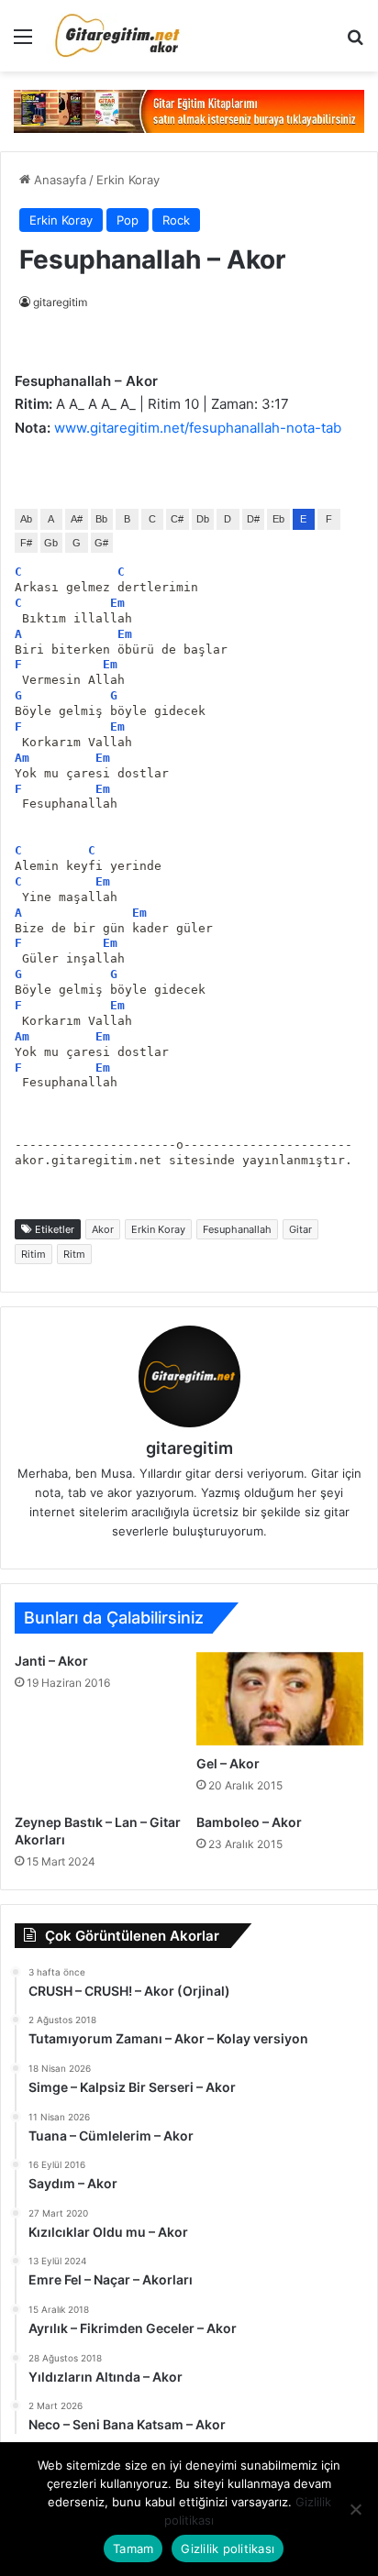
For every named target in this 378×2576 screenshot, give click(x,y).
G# (101, 543)
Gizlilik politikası (228, 2548)
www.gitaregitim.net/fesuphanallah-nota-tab (198, 428)
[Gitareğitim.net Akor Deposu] (119, 36)
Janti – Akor (51, 1661)
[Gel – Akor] (280, 1699)
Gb (51, 543)
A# (77, 519)
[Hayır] (355, 2509)
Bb (101, 519)
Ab (26, 519)
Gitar (300, 1229)
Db (203, 519)
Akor (103, 1229)
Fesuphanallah (237, 1229)
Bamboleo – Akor (249, 1822)
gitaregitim (60, 302)
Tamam (133, 2548)
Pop (128, 220)
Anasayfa (58, 180)
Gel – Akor (228, 1763)
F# (26, 543)
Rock (176, 220)
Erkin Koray (128, 180)
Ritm (74, 1254)
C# (177, 519)
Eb (278, 519)
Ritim (33, 1254)
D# (253, 519)
